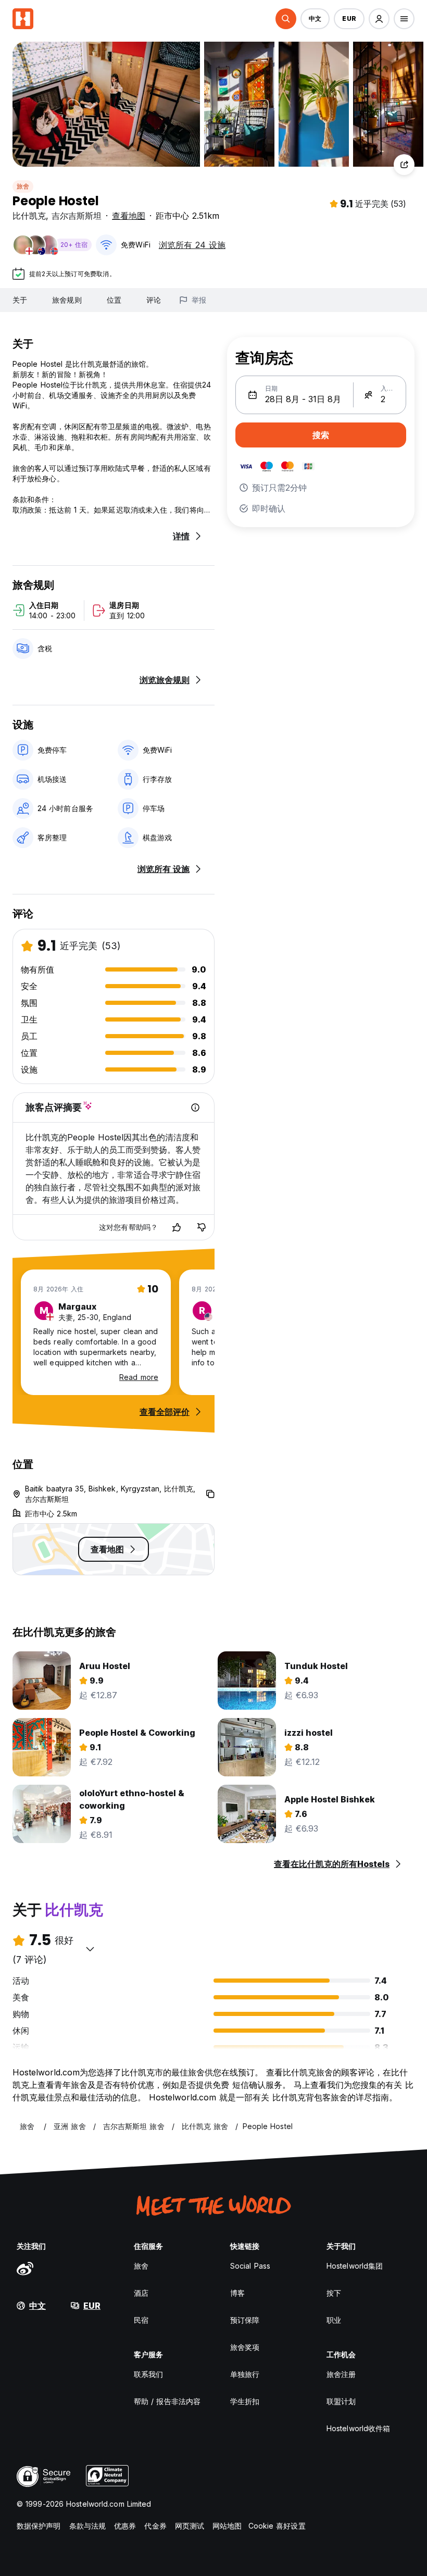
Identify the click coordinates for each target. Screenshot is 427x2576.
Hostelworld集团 (355, 2266)
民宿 (141, 2320)
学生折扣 (245, 2401)
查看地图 (129, 216)
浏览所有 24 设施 (192, 245)
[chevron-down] (90, 1949)
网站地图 (227, 2526)
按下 (334, 2293)
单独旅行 (245, 2374)
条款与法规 (88, 2526)
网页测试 (190, 2526)
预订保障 (245, 2320)
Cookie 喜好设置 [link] (277, 2526)
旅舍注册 (341, 2374)
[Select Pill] (286, 19)
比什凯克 (29, 216)
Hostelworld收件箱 (358, 2428)
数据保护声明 (39, 2526)
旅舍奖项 (245, 2347)
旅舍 (23, 186)
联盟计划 (341, 2401)
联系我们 (148, 2374)
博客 (237, 2293)
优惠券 (125, 2526)
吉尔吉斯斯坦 (77, 216)
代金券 (155, 2526)
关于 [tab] (20, 300)
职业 (334, 2320)
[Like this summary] (177, 1227)
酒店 (141, 2293)
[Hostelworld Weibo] (25, 2268)
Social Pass (250, 2266)
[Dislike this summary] (202, 1227)
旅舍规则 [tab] (67, 300)
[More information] (195, 1107)
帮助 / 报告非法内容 (167, 2401)
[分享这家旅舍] (404, 165)
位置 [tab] (114, 300)
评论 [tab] (154, 300)
